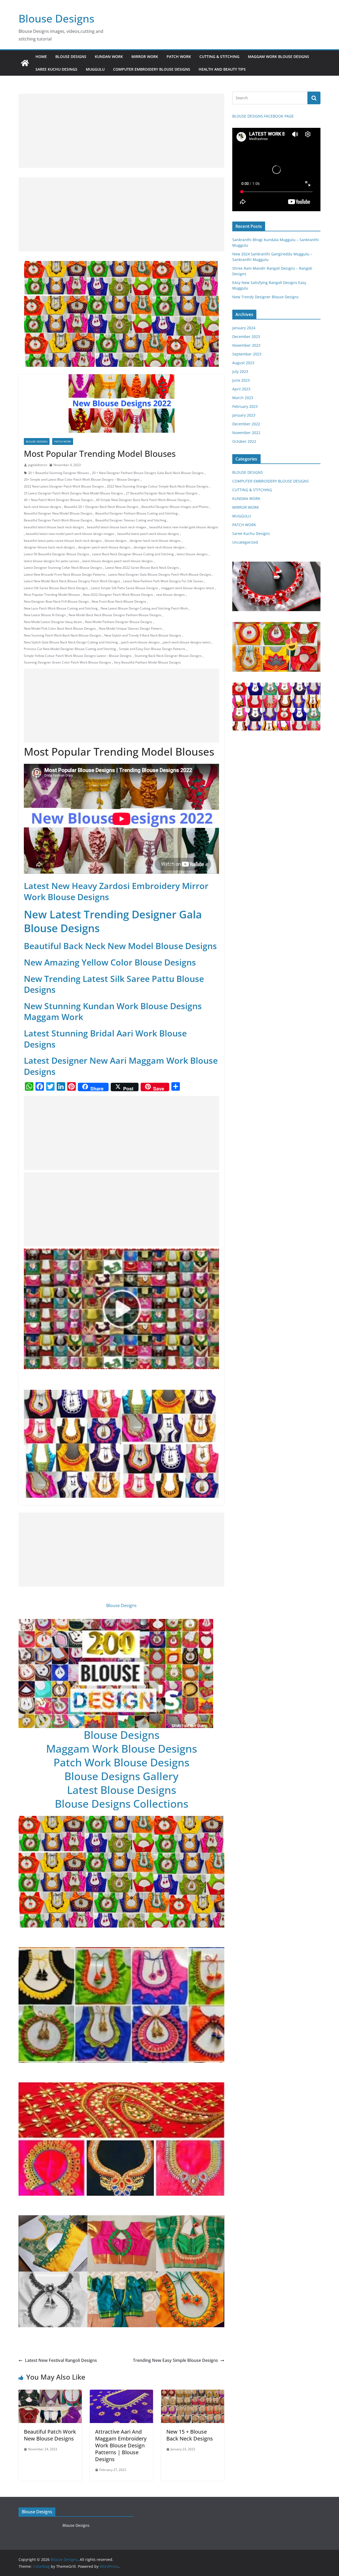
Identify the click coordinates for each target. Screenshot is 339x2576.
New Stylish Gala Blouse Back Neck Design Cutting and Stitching (71, 642)
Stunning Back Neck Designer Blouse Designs (168, 656)
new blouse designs (170, 595)
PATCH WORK (179, 57)
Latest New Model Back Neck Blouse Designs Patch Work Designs (72, 581)
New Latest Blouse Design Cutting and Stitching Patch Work (144, 608)
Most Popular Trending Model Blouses (52, 595)
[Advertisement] (121, 131)
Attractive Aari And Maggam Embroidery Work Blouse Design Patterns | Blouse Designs (121, 2445)
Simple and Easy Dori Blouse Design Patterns (152, 649)
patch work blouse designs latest (187, 642)
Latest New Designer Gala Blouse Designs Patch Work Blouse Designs (160, 574)
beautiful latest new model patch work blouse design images (70, 534)
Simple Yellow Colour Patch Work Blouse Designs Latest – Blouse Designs (78, 656)
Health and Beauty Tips (222, 69)
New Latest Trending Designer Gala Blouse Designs (113, 921)
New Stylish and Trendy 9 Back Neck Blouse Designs (143, 635)
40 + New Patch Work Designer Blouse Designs (58, 500)
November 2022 (246, 433)
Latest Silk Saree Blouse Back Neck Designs (56, 588)
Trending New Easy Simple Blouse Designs (175, 2360)
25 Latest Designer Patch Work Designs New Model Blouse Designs (73, 493)
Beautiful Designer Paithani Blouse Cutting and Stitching (137, 513)
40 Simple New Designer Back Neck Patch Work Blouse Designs (143, 500)
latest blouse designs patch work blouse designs (117, 561)
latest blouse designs (192, 554)
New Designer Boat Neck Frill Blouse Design (56, 601)
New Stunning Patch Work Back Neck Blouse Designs (63, 635)
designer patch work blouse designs (104, 547)
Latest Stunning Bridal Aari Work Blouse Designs (105, 1039)
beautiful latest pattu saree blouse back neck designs (63, 541)
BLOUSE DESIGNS (71, 57)
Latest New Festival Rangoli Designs (61, 2360)
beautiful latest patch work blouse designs (148, 534)
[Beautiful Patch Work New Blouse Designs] (50, 2393)
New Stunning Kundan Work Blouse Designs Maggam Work (113, 1011)
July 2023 (240, 371)
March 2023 (243, 398)
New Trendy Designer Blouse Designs (266, 297)
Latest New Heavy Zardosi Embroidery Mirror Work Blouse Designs (116, 891)
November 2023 (246, 345)
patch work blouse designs (140, 642)
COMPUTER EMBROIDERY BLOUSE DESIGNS (152, 69)
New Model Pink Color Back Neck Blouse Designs (60, 628)
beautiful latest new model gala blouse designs (184, 527)
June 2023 (241, 380)
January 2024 (244, 328)
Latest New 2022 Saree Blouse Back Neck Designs (142, 568)
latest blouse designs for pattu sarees (52, 561)
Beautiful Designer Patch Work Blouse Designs (58, 520)
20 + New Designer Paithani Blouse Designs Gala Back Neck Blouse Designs (148, 473)
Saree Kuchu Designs (251, 533)
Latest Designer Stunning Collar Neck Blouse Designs (63, 568)
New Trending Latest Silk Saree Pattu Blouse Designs (114, 984)
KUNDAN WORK (109, 57)
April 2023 (241, 389)
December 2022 (246, 424)
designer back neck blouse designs (155, 541)
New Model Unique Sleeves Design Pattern (130, 628)
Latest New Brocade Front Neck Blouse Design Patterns (65, 574)
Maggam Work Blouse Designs (122, 1749)
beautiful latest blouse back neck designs (54, 527)
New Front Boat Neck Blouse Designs (119, 601)
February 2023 (245, 406)
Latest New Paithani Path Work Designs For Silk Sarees (163, 581)
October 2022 (244, 441)
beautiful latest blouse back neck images (117, 527)
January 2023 (244, 415)
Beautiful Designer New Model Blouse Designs (58, 513)
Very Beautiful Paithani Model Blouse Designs (147, 662)
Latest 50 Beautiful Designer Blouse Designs (57, 554)
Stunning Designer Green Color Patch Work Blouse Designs (67, 662)
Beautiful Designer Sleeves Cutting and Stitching (131, 520)
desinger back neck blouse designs (159, 547)
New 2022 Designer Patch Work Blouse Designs (118, 595)
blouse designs (116, 541)
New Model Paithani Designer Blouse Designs (119, 622)
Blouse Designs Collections (122, 1804)
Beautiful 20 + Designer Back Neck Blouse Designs (101, 507)
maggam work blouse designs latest (188, 588)
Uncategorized (245, 542)
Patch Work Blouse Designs (121, 1762)
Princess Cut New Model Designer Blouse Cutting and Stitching (70, 649)
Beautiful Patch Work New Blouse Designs (50, 2435)
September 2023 (247, 354)
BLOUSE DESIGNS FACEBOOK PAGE (263, 116)
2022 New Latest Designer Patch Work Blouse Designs (64, 486)
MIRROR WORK (145, 57)
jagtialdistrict (38, 465)
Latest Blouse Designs (122, 1790)
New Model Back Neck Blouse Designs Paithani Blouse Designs (115, 615)
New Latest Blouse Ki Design (45, 615)
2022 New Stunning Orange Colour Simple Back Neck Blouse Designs (158, 486)
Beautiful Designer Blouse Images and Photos (175, 507)
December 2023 (246, 337)
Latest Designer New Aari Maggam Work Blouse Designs (121, 1066)
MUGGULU (95, 69)
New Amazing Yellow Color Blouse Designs (110, 962)
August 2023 (243, 363)
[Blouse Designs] (25, 63)
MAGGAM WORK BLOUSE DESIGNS (278, 57)
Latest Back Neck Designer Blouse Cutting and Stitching (133, 554)
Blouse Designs (56, 18)
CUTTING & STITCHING (219, 57)
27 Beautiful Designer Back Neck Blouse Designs (162, 493)
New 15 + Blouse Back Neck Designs (190, 2435)
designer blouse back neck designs (49, 547)
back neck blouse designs (43, 507)
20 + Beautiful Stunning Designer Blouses (59, 473)
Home (41, 57)
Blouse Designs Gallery (121, 1776)
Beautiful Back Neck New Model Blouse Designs (120, 946)
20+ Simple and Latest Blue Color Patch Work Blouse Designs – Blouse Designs (82, 479)
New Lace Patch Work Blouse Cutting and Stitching (61, 608)
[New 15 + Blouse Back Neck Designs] (193, 2393)
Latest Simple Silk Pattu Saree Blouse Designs (124, 588)
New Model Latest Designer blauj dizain (53, 622)
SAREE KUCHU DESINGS (56, 69)
